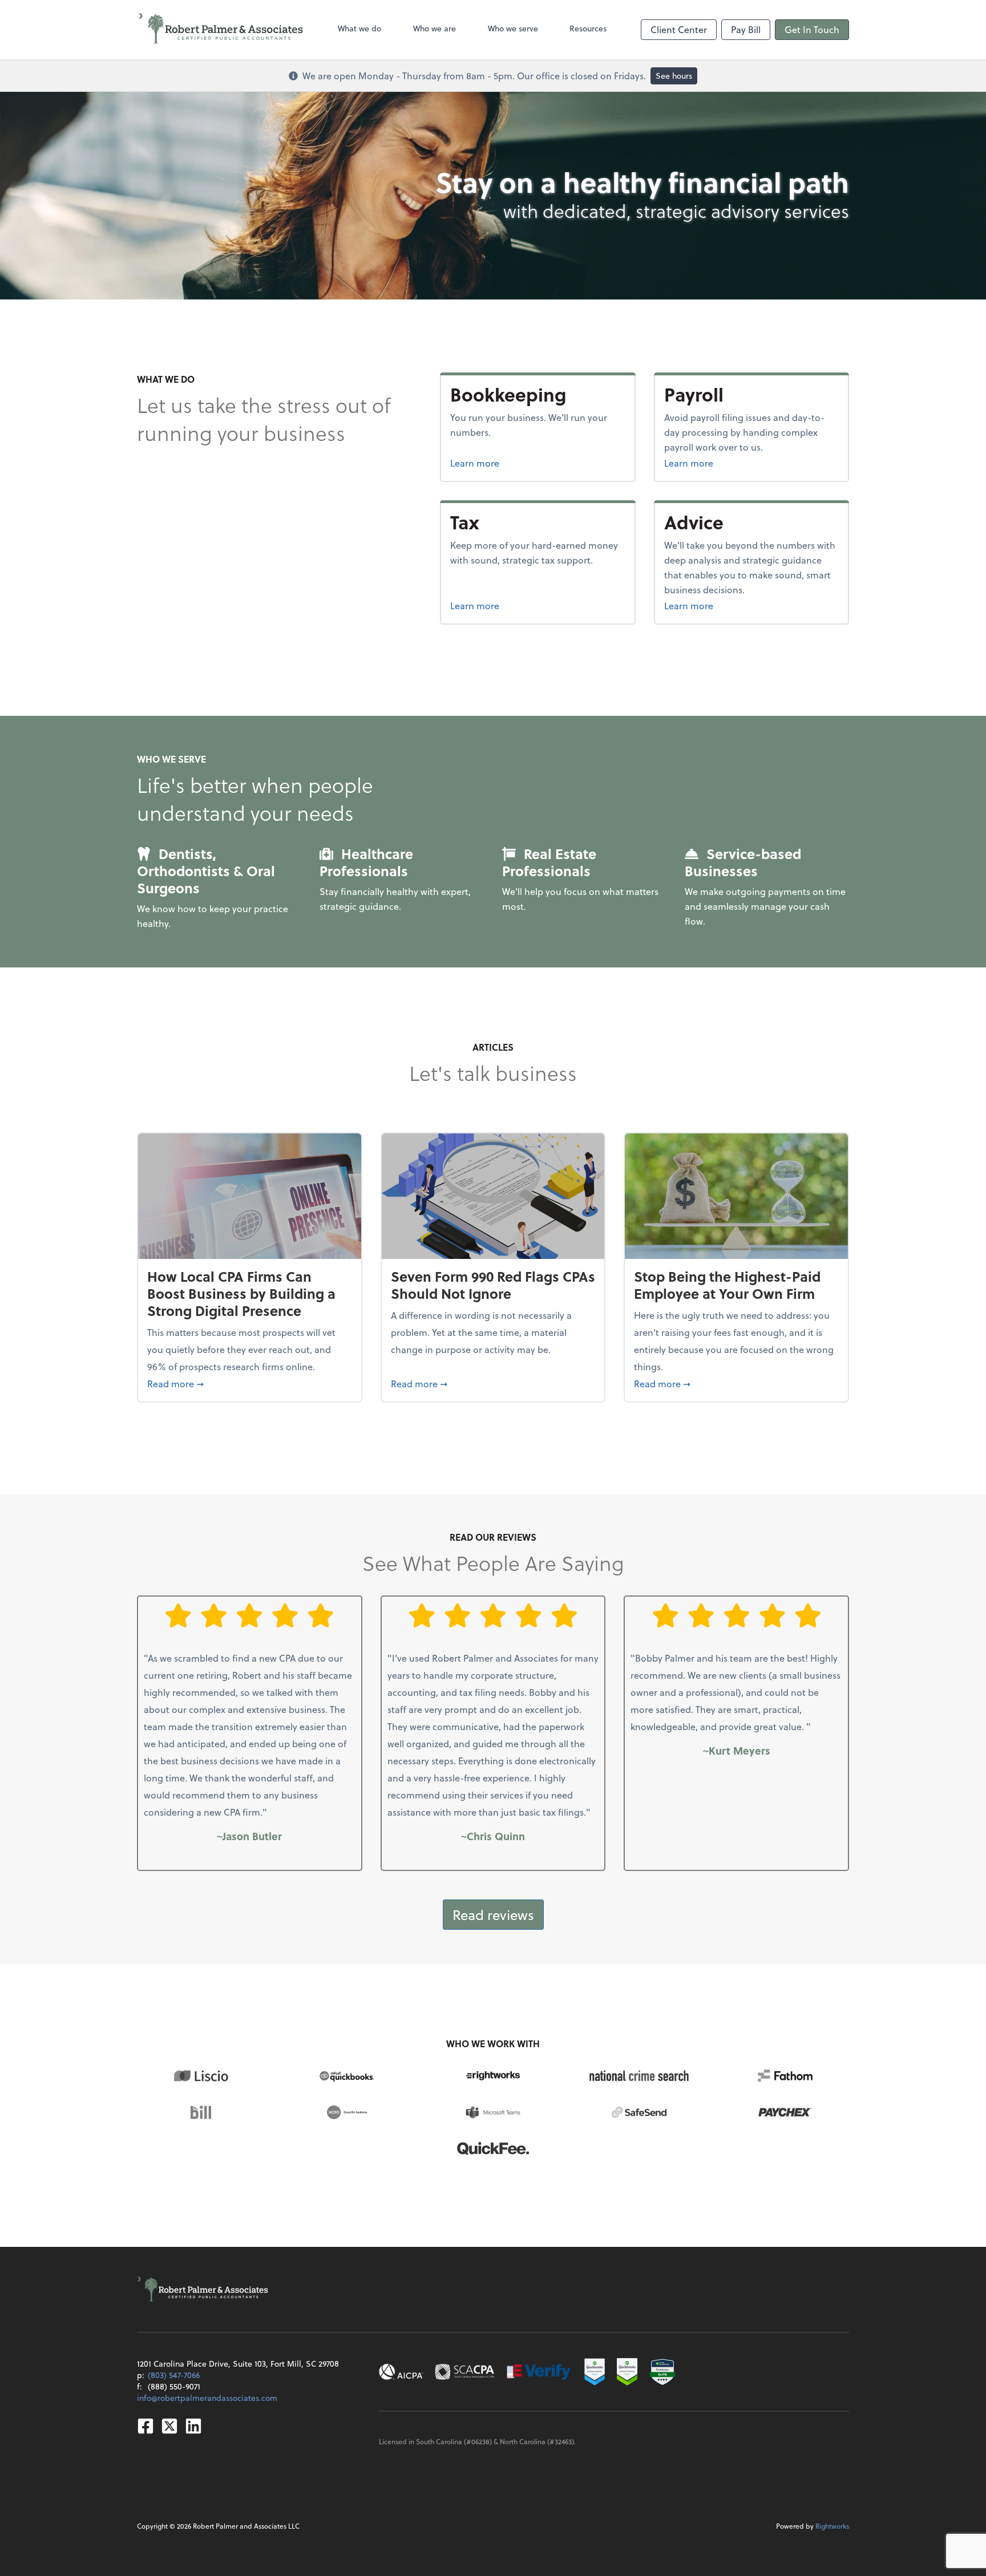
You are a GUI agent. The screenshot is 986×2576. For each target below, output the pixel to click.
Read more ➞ (250, 1383)
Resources (588, 28)
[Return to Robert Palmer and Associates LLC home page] (221, 30)
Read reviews (493, 1915)
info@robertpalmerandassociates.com (207, 2398)
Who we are (435, 28)
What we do (359, 28)
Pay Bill (746, 29)
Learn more (518, 463)
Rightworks (832, 2526)
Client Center (679, 29)
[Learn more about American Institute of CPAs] (401, 2372)
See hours (674, 76)
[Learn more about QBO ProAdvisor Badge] (627, 2372)
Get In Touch (812, 29)
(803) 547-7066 (174, 2375)
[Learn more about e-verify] (539, 2372)
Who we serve (513, 28)
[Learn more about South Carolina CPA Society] (465, 2372)
